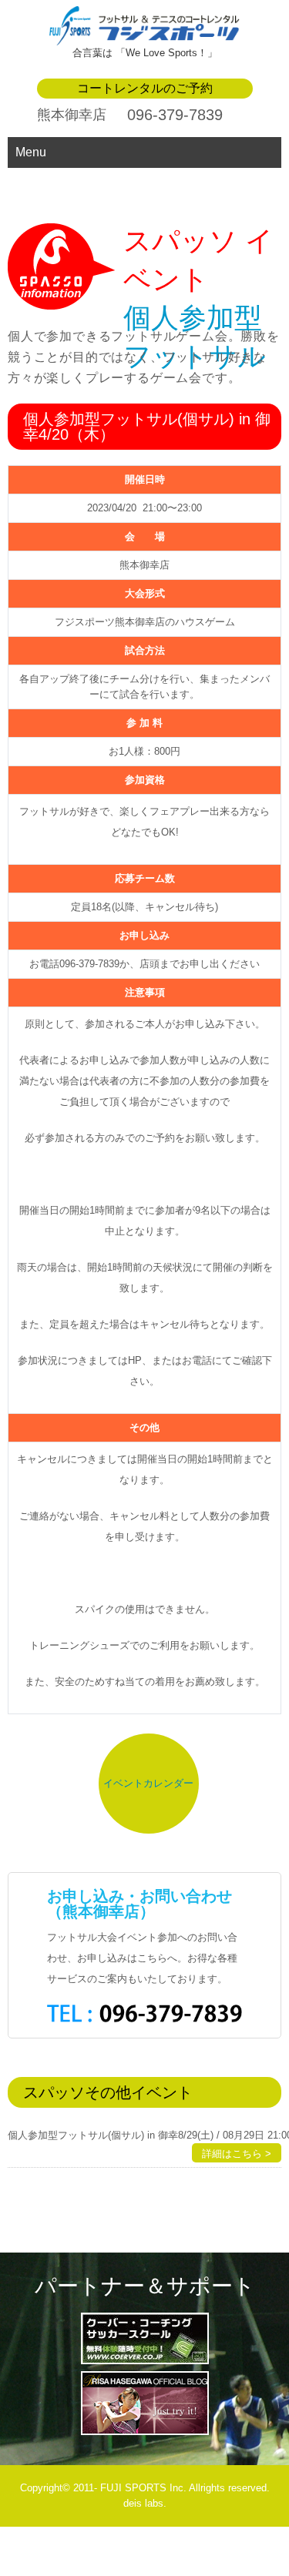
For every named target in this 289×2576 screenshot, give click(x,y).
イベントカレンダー (148, 1783)
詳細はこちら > (237, 2154)
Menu (31, 152)
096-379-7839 (175, 115)
